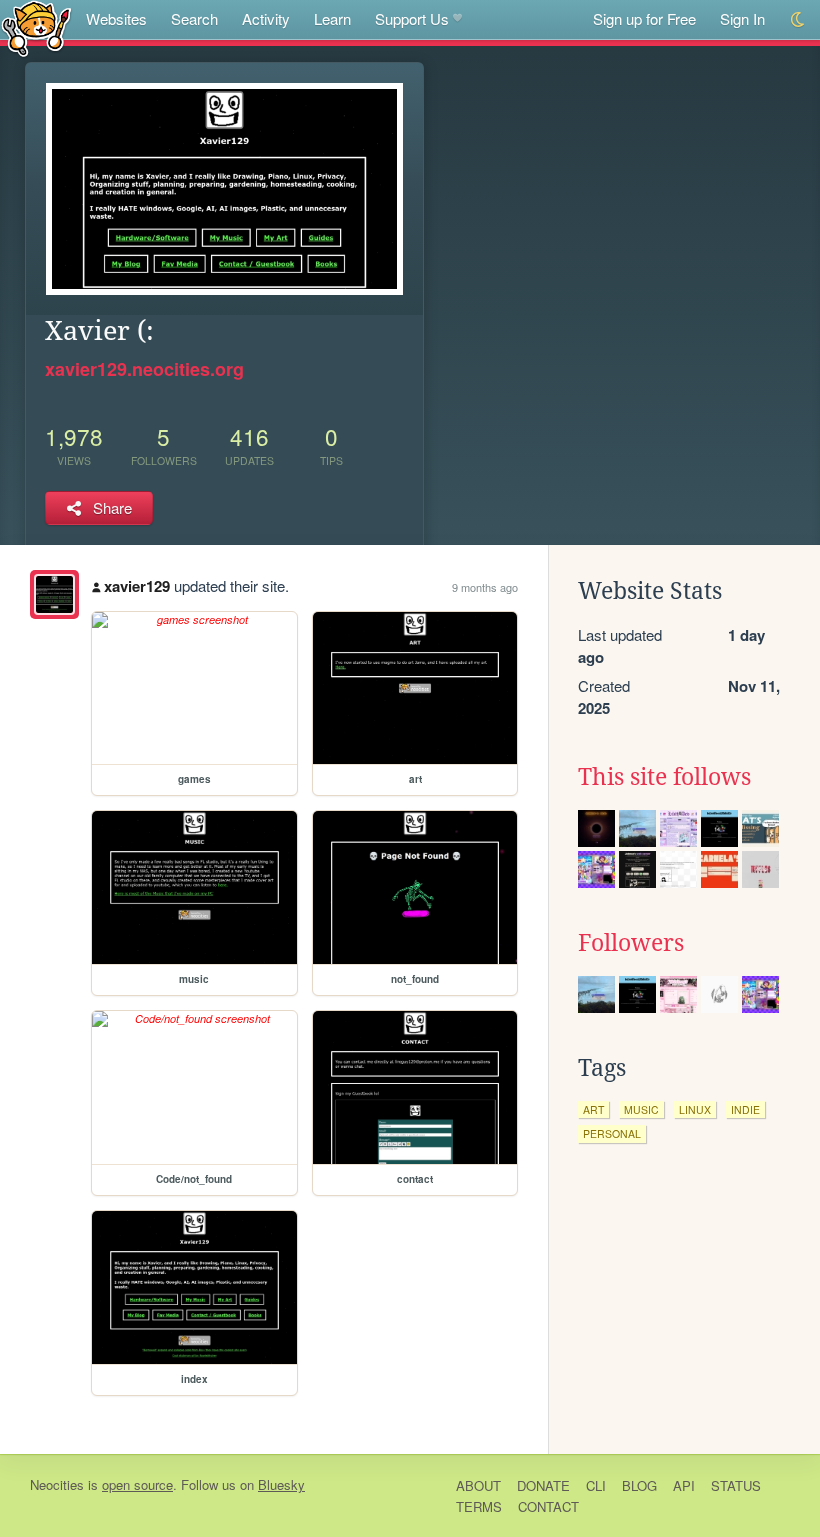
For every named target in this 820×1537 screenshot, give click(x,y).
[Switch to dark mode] (798, 19)
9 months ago (485, 587)
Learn (332, 18)
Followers (631, 943)
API (684, 1485)
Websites (116, 18)
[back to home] (36, 27)
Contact (548, 1506)
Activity (266, 18)
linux (695, 1109)
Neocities (57, 1484)
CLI (596, 1485)
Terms (479, 1506)
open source (137, 1484)
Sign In (742, 18)
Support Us (412, 18)
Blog (639, 1485)
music (641, 1109)
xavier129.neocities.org (144, 369)
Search (194, 18)
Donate (543, 1485)
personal (612, 1133)
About (478, 1485)
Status (736, 1485)
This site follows (664, 777)
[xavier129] (54, 594)
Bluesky (281, 1484)
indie (745, 1109)
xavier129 (137, 586)
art (593, 1109)
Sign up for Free (644, 18)
